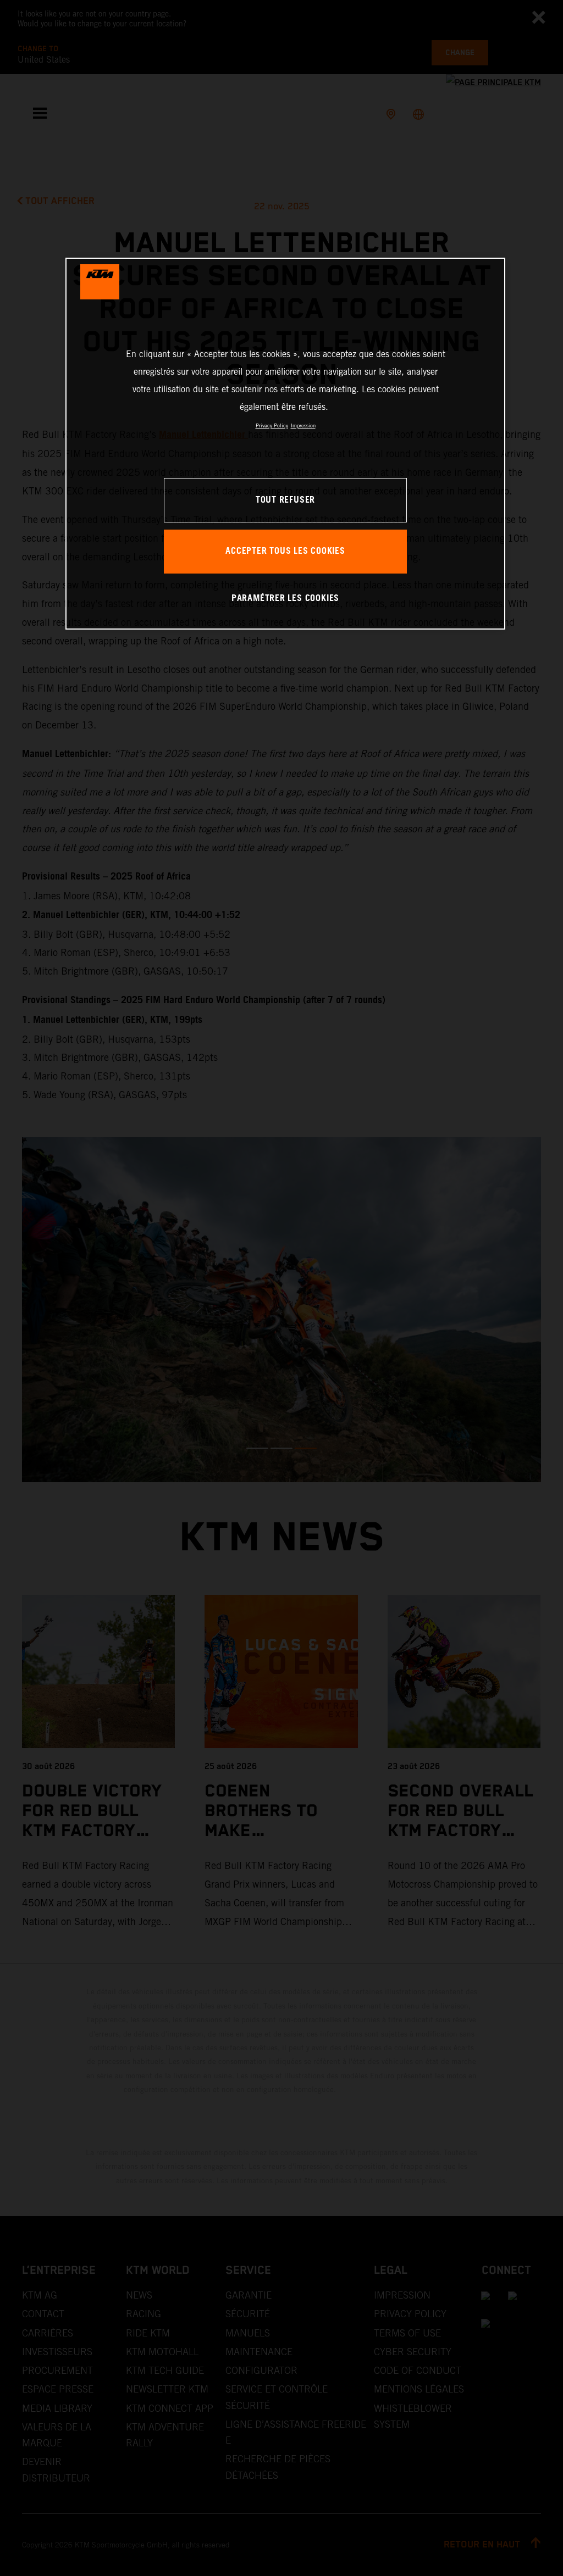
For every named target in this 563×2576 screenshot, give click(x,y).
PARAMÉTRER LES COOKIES (285, 599)
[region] (285, 444)
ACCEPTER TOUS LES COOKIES (285, 551)
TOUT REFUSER (285, 500)
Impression (303, 425)
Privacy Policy (272, 425)
